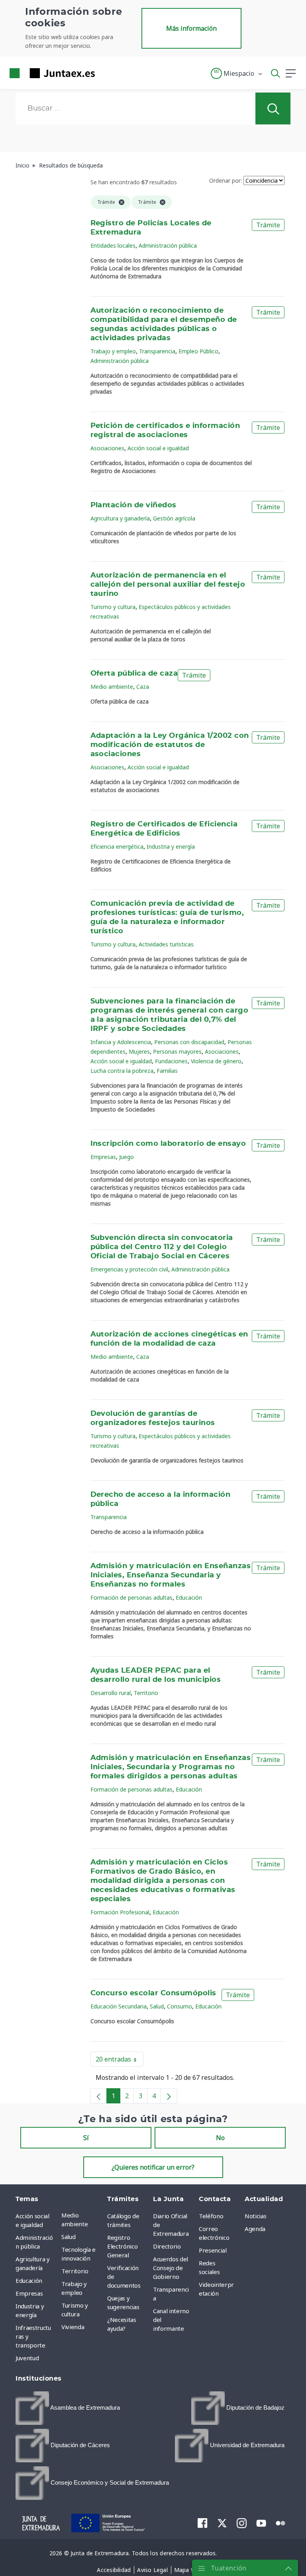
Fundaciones (171, 1061)
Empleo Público (198, 351)
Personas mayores (177, 1051)
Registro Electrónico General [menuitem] (122, 2246)
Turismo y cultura (113, 607)
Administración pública (168, 245)
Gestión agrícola (174, 518)
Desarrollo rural (111, 1693)
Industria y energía (171, 847)
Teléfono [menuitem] (211, 2216)
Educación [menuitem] (29, 2280)
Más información (191, 28)
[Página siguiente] (169, 2096)
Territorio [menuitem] (75, 2271)
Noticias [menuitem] (255, 2216)
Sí (86, 2138)
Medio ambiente (112, 687)
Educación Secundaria (119, 2006)
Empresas (103, 1157)
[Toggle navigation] (106, 73)
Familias (167, 1071)
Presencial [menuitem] (213, 2250)
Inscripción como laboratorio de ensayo (168, 1144)
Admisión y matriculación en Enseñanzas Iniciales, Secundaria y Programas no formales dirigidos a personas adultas (171, 1767)
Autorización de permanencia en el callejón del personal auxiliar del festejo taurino (168, 585)
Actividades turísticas (166, 944)
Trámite (268, 225)
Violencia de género (216, 1061)
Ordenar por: (226, 180)
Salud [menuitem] (68, 2237)
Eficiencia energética (117, 847)
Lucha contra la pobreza (122, 1071)
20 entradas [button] (120, 2061)
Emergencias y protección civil (129, 1269)
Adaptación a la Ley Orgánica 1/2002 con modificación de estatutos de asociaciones (170, 745)
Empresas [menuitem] (29, 2293)
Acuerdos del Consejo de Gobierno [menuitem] (171, 2268)
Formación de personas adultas (131, 1597)
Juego (127, 1157)
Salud (157, 2006)
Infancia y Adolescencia (121, 1042)
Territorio (146, 1693)
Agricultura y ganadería (120, 518)
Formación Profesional (120, 1912)
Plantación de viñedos (133, 505)
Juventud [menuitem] (27, 2358)
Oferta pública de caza (134, 674)
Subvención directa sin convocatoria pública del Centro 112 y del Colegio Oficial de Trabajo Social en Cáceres (162, 1247)
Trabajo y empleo (113, 351)
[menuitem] (68, 2408)
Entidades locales (113, 245)
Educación (189, 1597)
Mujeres (139, 1051)
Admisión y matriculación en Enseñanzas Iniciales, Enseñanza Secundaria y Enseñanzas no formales (171, 1575)
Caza (143, 687)
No (220, 2138)
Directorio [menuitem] (167, 2246)
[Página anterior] (98, 2096)
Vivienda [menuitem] (73, 2327)
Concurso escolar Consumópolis (153, 1993)
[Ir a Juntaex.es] (50, 73)
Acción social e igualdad (158, 448)
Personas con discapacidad (189, 1042)
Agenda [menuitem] (255, 2229)
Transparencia (157, 351)
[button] (237, 73)
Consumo (179, 2006)
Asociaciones (107, 448)
